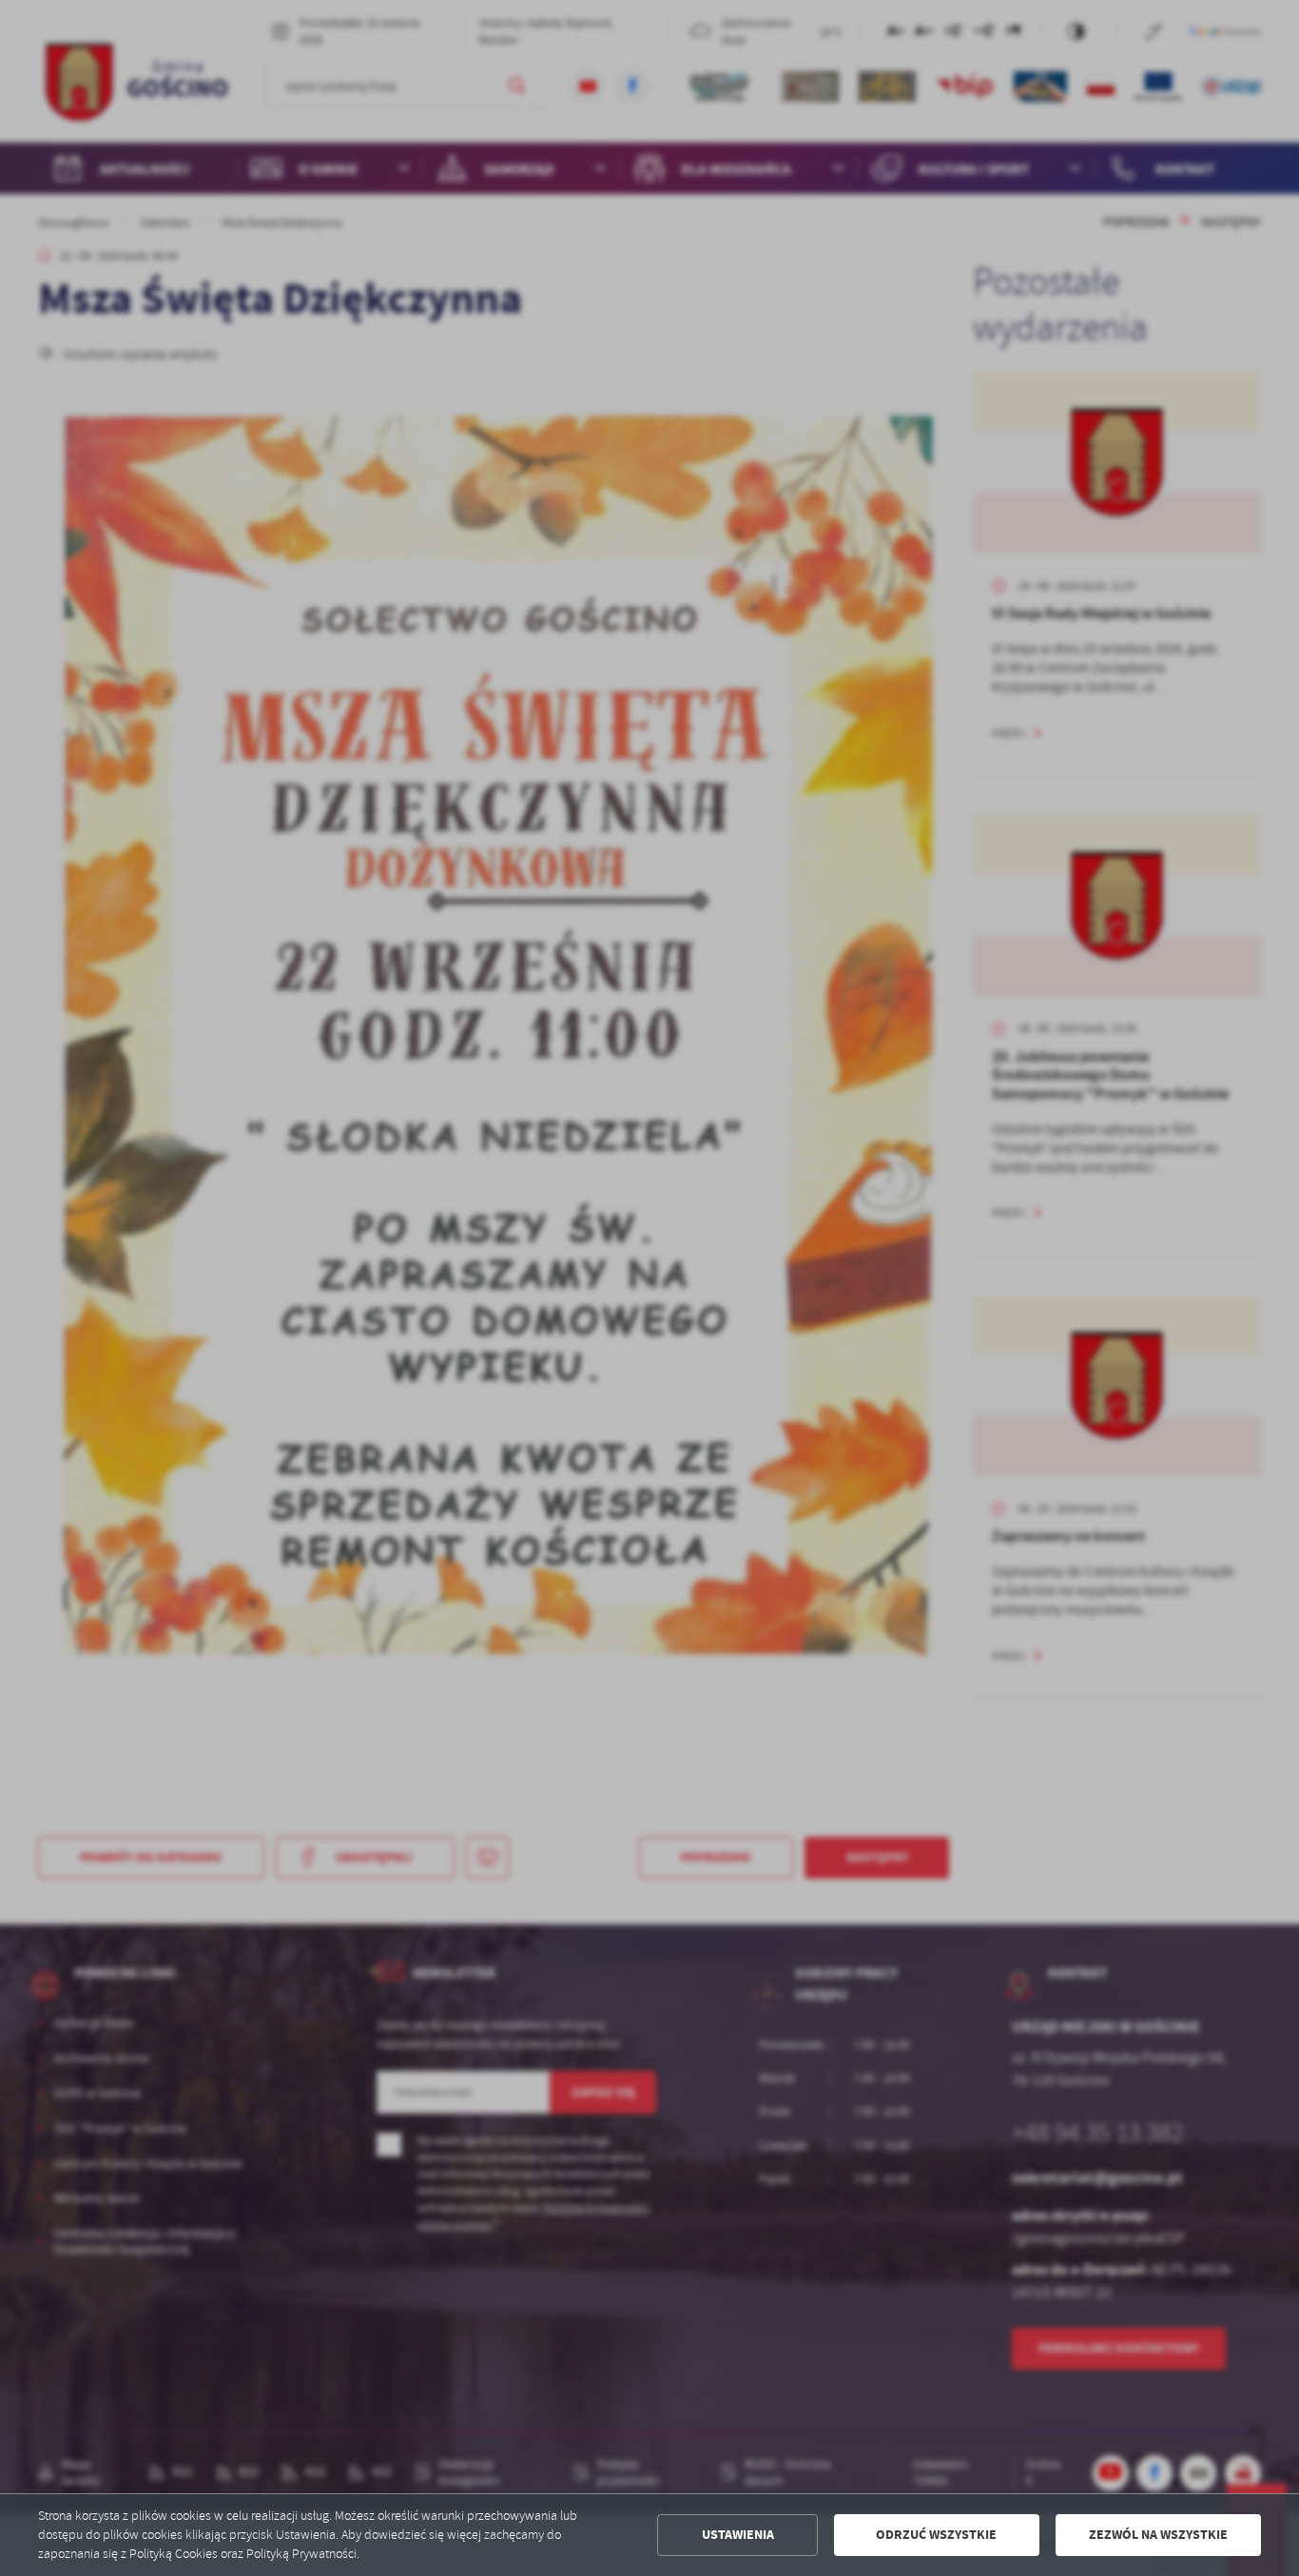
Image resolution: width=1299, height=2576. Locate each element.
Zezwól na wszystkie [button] (1158, 2535)
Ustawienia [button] (738, 2535)
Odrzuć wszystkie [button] (936, 2535)
